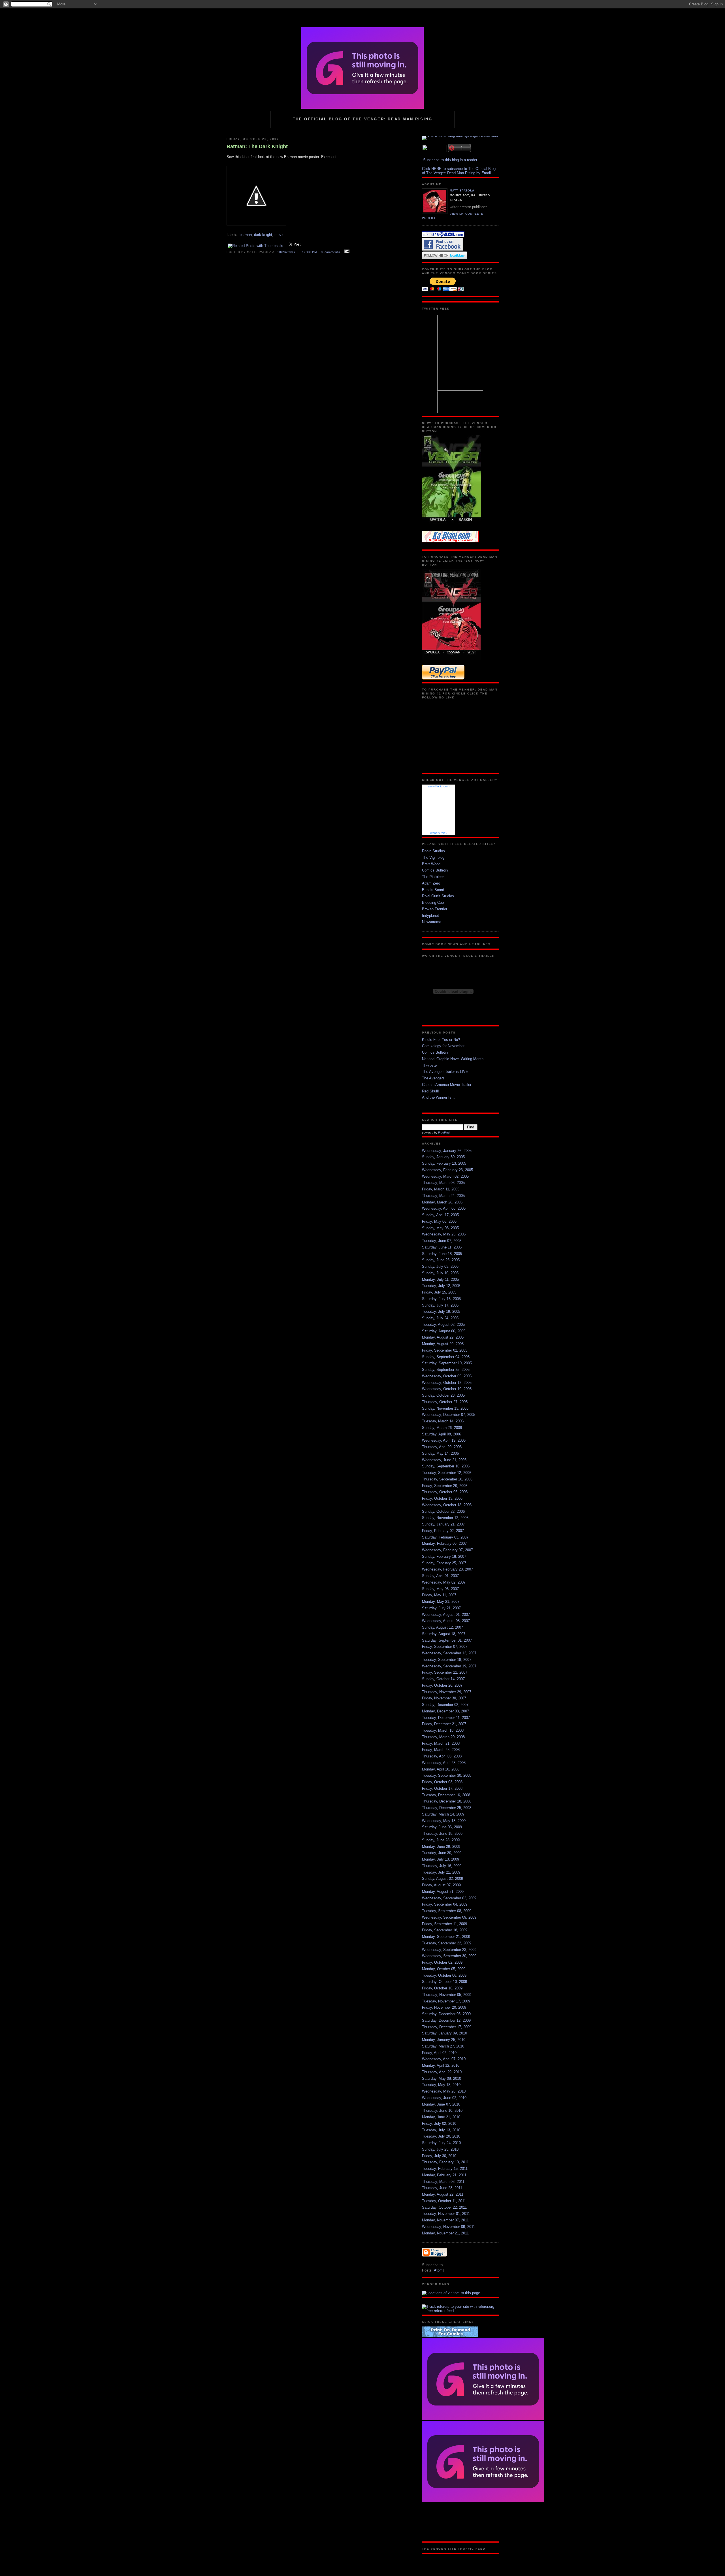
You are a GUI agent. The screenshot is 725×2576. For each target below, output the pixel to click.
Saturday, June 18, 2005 (442, 1254)
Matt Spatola (462, 190)
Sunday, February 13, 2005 (444, 1163)
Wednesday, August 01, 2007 (446, 1615)
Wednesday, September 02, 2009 (449, 1898)
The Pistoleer (433, 877)
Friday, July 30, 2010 (439, 2156)
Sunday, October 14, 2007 (443, 1679)
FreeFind (444, 1133)
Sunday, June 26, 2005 (441, 1260)
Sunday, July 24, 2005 (440, 1318)
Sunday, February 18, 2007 (444, 1557)
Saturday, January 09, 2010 (444, 2033)
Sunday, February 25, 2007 (444, 1563)
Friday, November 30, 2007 (444, 1698)
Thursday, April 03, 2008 (442, 1756)
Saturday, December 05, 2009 (446, 2014)
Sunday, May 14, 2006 (440, 1453)
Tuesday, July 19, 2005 (441, 1312)
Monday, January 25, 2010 (444, 2040)
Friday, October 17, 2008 (442, 1788)
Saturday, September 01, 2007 (447, 1640)
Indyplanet (430, 916)
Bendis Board (433, 890)
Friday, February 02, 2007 (443, 1531)
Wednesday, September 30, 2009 (449, 1956)
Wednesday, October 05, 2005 (447, 1376)
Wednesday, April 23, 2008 (444, 1763)
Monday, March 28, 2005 (442, 1202)
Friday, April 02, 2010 (439, 2053)
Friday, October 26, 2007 (442, 1685)
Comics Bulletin (435, 870)
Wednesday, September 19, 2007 (449, 1666)
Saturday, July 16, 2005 (441, 1299)
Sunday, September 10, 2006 (446, 1466)
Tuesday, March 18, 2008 (443, 1730)
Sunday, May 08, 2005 (440, 1228)
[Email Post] (346, 252)
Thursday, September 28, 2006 (447, 1479)
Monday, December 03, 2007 (445, 1711)
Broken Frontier (435, 909)
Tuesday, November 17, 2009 (446, 2001)
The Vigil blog (433, 857)
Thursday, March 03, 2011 (443, 2182)
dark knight (263, 235)
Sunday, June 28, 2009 (441, 1840)
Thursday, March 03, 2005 (443, 1183)
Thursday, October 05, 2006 (445, 1492)
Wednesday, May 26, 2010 (444, 2091)
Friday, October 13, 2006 (442, 1498)
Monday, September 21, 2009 (446, 1937)
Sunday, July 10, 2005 (440, 1273)
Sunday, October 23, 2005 (443, 1395)
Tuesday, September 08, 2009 (447, 1911)
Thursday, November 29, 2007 (447, 1692)
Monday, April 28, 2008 (441, 1769)
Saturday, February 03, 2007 (445, 1537)
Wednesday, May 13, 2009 (444, 1821)
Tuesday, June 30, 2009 (442, 1853)
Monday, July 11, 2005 (440, 1280)
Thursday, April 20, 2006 (442, 1447)
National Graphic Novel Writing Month (453, 1059)
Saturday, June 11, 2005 (442, 1247)
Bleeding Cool (433, 903)
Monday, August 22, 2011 (443, 2194)
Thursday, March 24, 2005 (443, 1196)
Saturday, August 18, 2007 (444, 1634)
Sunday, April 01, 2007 (440, 1576)
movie (279, 235)
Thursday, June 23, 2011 (442, 2188)
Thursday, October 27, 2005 (445, 1402)
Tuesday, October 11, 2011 (444, 2201)
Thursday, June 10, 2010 (442, 2111)
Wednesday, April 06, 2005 (444, 1208)
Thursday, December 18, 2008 (447, 1801)
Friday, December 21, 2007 (444, 1724)
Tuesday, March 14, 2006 (443, 1421)
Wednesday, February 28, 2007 (447, 1569)
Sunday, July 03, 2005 (440, 1266)
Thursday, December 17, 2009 (447, 2027)
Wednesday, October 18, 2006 (447, 1505)
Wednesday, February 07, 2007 (447, 1550)
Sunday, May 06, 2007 (440, 1589)
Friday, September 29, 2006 (445, 1486)
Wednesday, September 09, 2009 (449, 1917)
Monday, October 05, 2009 (444, 1969)
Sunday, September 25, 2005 (446, 1370)
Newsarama (432, 922)
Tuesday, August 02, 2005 (443, 1325)
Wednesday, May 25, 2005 (444, 1234)
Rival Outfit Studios (438, 896)
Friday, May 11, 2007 (439, 1595)
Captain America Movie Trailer (447, 1085)
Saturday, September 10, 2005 (447, 1363)
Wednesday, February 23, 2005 (447, 1170)
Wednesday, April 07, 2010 (444, 2059)
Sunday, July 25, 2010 (440, 2149)
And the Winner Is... (438, 1097)
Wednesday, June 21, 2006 (444, 1460)
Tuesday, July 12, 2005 (441, 1286)
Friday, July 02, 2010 (439, 2124)
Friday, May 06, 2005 (439, 1221)
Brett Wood (431, 864)
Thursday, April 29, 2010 (442, 2072)
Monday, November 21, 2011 (445, 2233)
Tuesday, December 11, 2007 (446, 1718)
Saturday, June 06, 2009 (442, 1827)
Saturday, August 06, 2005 (444, 1331)
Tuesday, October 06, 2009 (444, 1975)
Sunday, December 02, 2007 (445, 1705)
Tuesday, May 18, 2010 (441, 2085)
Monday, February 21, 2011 (444, 2175)
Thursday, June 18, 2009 (442, 1834)
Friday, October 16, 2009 (442, 1988)
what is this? (439, 833)
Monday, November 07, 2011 (445, 2220)
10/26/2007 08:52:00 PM (298, 252)
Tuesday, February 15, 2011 (445, 2169)
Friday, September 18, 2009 (445, 1930)
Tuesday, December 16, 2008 (446, 1795)
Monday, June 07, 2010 (441, 2104)
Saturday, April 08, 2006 (442, 1434)
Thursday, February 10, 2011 (445, 2162)
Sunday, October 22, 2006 (443, 1511)
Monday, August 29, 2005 (443, 1344)
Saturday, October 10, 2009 (444, 1982)
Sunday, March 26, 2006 (442, 1428)
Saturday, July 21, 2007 (441, 1608)
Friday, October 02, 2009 (442, 1962)
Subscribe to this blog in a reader (450, 160)
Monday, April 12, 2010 (441, 2065)
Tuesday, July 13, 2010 (441, 2130)
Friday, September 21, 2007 (445, 1672)
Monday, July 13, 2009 (441, 1859)
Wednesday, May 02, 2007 (444, 1582)
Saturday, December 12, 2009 (446, 2020)
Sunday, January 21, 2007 (443, 1524)
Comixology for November (443, 1046)
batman (246, 235)
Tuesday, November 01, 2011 (446, 2214)
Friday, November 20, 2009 (444, 2007)
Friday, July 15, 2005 (439, 1292)
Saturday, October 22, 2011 (444, 2207)
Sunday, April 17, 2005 (440, 1215)
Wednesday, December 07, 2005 (449, 1415)
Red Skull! (430, 1091)
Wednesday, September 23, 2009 (449, 1950)
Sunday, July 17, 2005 (440, 1305)
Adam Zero (431, 883)
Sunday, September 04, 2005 (446, 1357)
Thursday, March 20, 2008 (443, 1737)
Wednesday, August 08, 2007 (446, 1621)
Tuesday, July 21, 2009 (441, 1872)
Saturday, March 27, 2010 (443, 2046)
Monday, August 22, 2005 (443, 1337)
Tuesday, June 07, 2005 (442, 1241)
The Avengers (433, 1078)
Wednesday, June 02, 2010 (444, 2098)
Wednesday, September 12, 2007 (449, 1653)
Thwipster (430, 1065)
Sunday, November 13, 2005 (445, 1408)
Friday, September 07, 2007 (445, 1647)
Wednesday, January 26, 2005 (447, 1151)
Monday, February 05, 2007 (444, 1543)
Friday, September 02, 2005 (445, 1350)
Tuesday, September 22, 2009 (447, 1943)
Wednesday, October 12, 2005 (447, 1383)
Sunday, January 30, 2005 (443, 1157)
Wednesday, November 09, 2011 (448, 2227)
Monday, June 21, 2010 (441, 2117)
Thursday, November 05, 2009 (447, 1995)
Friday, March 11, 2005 (441, 1189)
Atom (438, 2270)
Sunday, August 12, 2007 (443, 1627)
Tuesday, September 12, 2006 (447, 1473)
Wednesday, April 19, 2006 (444, 1440)
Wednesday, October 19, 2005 (447, 1389)
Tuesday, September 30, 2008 (447, 1775)
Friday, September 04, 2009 (445, 1904)
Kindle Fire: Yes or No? (441, 1040)
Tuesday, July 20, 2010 (441, 2136)
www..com (439, 786)
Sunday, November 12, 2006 (445, 1518)
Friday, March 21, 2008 (441, 1743)
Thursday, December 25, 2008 (447, 1808)
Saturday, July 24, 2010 (441, 2143)
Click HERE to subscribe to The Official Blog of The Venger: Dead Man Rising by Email (459, 171)
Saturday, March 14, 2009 (443, 1814)
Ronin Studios (433, 851)
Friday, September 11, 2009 (444, 1924)
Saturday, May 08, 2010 (442, 2079)
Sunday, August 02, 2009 (443, 1879)
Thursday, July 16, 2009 (442, 1866)
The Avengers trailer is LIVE (445, 1072)
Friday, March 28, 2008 (441, 1750)
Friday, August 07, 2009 (441, 1885)
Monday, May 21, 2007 (441, 1602)
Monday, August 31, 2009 (443, 1892)
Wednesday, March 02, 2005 (445, 1176)
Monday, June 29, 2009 (441, 1847)
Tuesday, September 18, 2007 (447, 1660)
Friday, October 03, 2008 (442, 1782)
